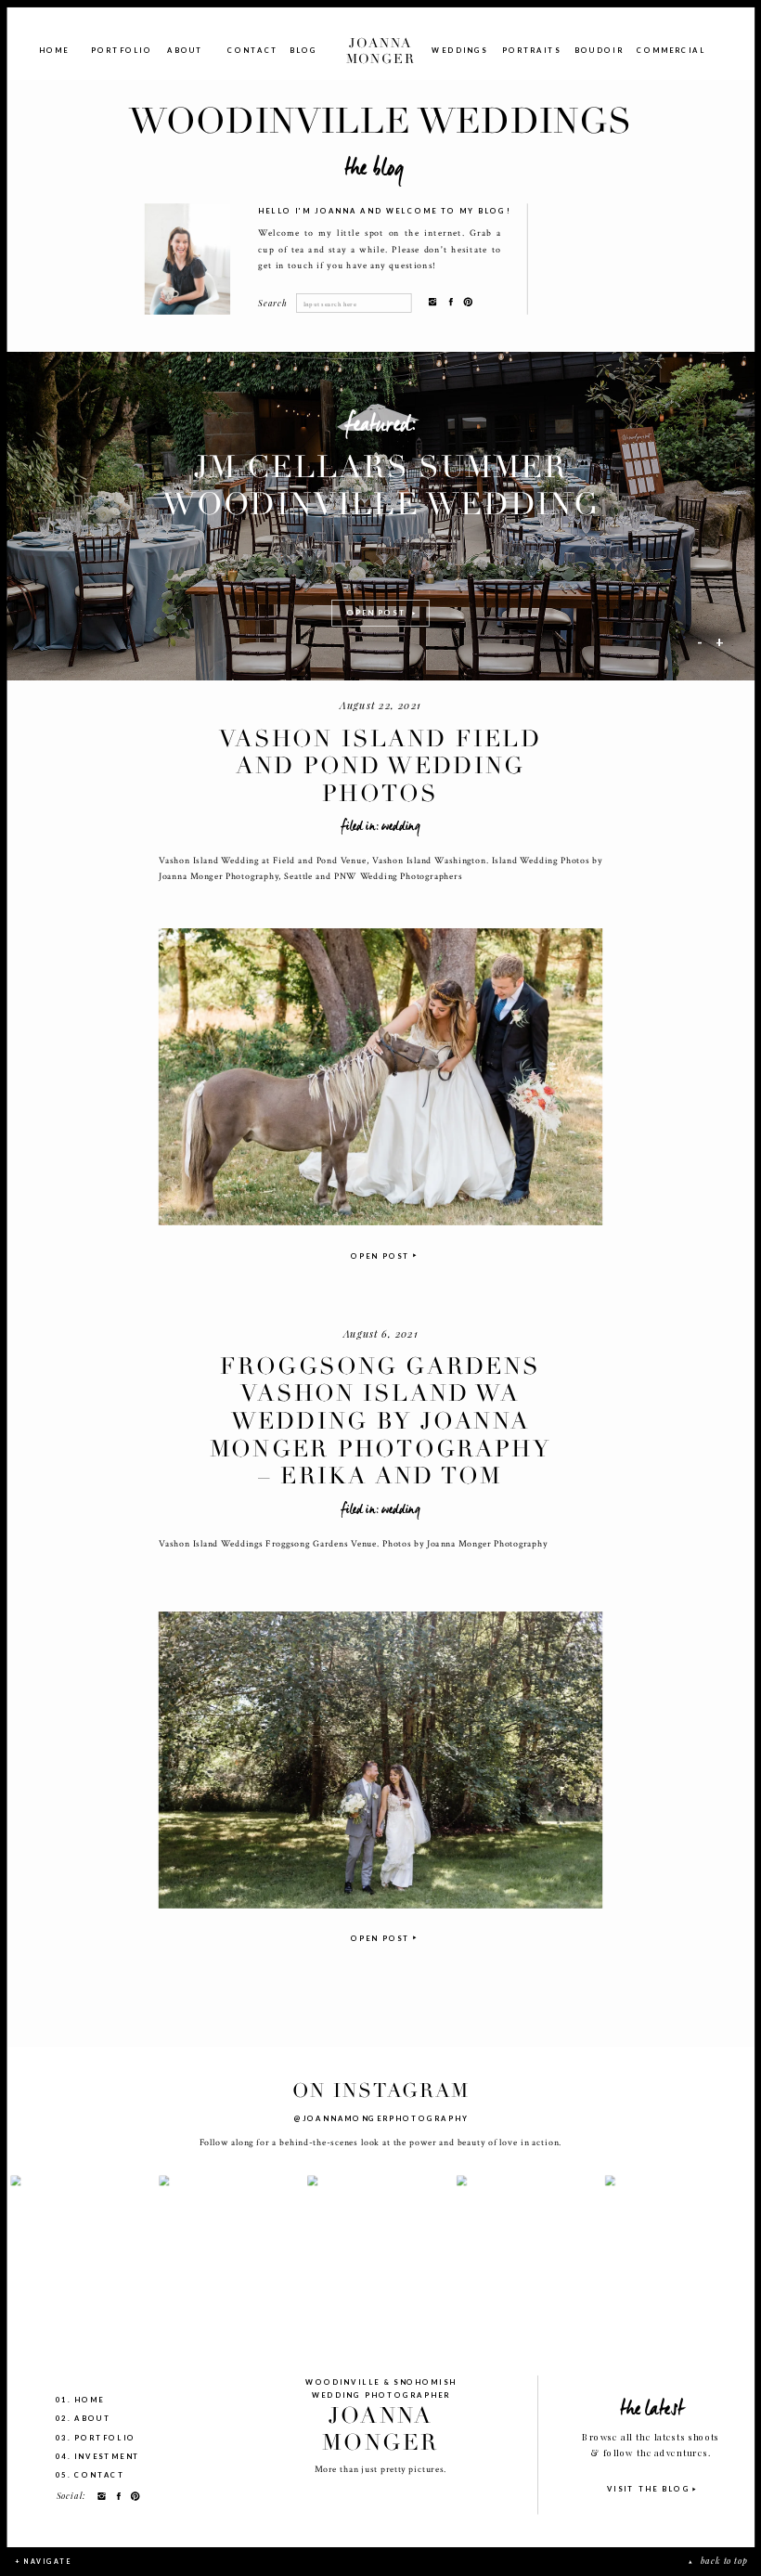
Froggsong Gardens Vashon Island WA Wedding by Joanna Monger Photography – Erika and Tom (380, 1422)
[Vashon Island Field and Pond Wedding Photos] (380, 1077)
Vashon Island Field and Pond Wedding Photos (380, 766)
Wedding (401, 826)
